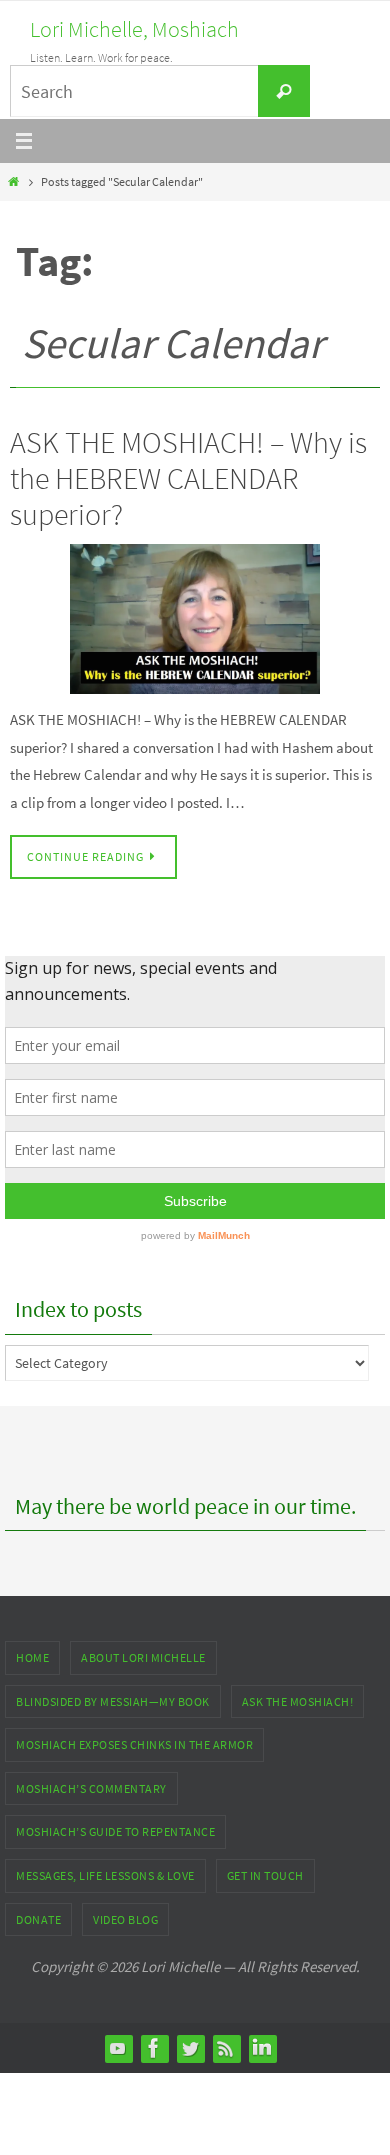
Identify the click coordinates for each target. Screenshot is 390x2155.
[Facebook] (154, 2048)
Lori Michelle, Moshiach (134, 29)
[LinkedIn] (262, 2048)
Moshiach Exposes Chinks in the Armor (134, 1744)
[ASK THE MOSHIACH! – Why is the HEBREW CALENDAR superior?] (195, 619)
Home (32, 1657)
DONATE (38, 1919)
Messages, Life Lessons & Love (105, 1875)
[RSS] (226, 2048)
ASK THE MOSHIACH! (298, 1701)
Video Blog (125, 1919)
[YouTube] (118, 2048)
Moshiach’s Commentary (91, 1788)
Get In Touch (265, 1875)
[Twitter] (190, 2048)
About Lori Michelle (143, 1657)
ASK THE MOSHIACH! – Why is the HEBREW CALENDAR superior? (188, 478)
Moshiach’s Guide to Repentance (115, 1831)
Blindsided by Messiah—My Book (113, 1701)
